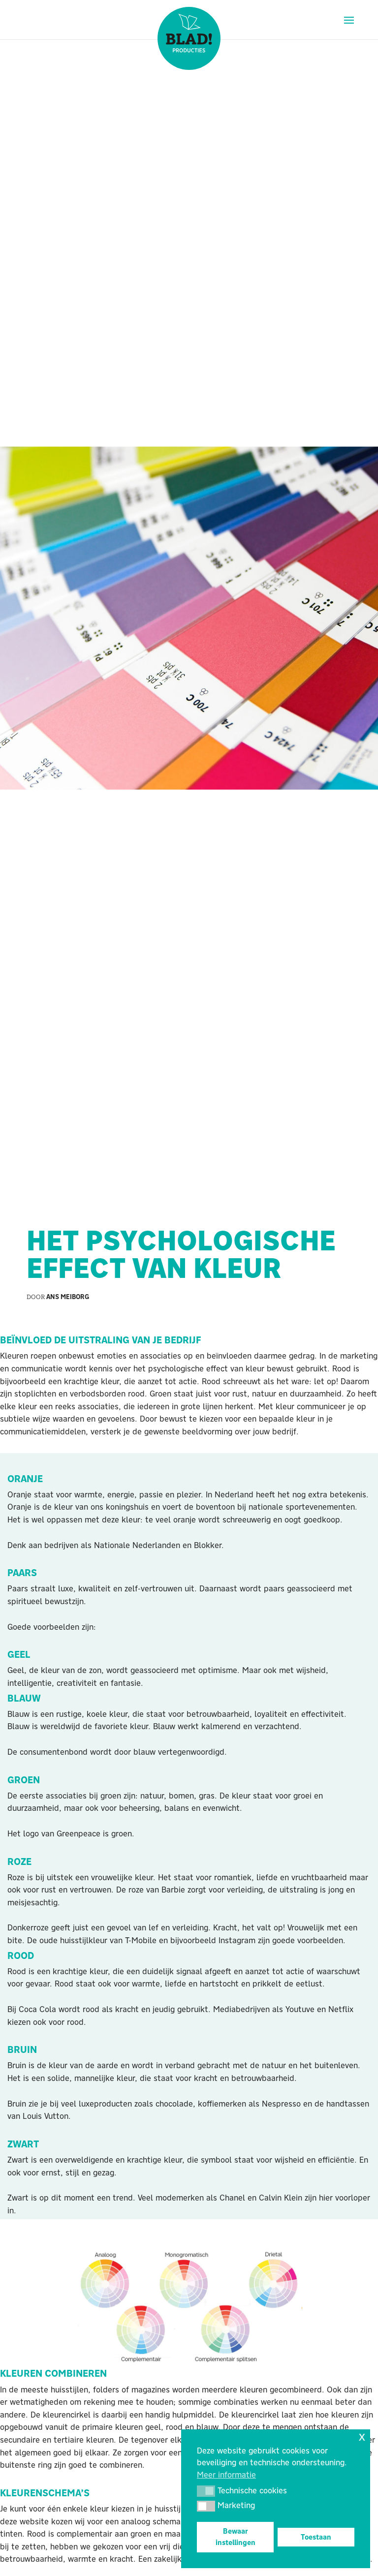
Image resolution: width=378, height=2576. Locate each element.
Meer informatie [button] (226, 2475)
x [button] (362, 2436)
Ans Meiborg (68, 1297)
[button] (206, 2491)
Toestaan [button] (316, 2537)
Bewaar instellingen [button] (236, 2537)
